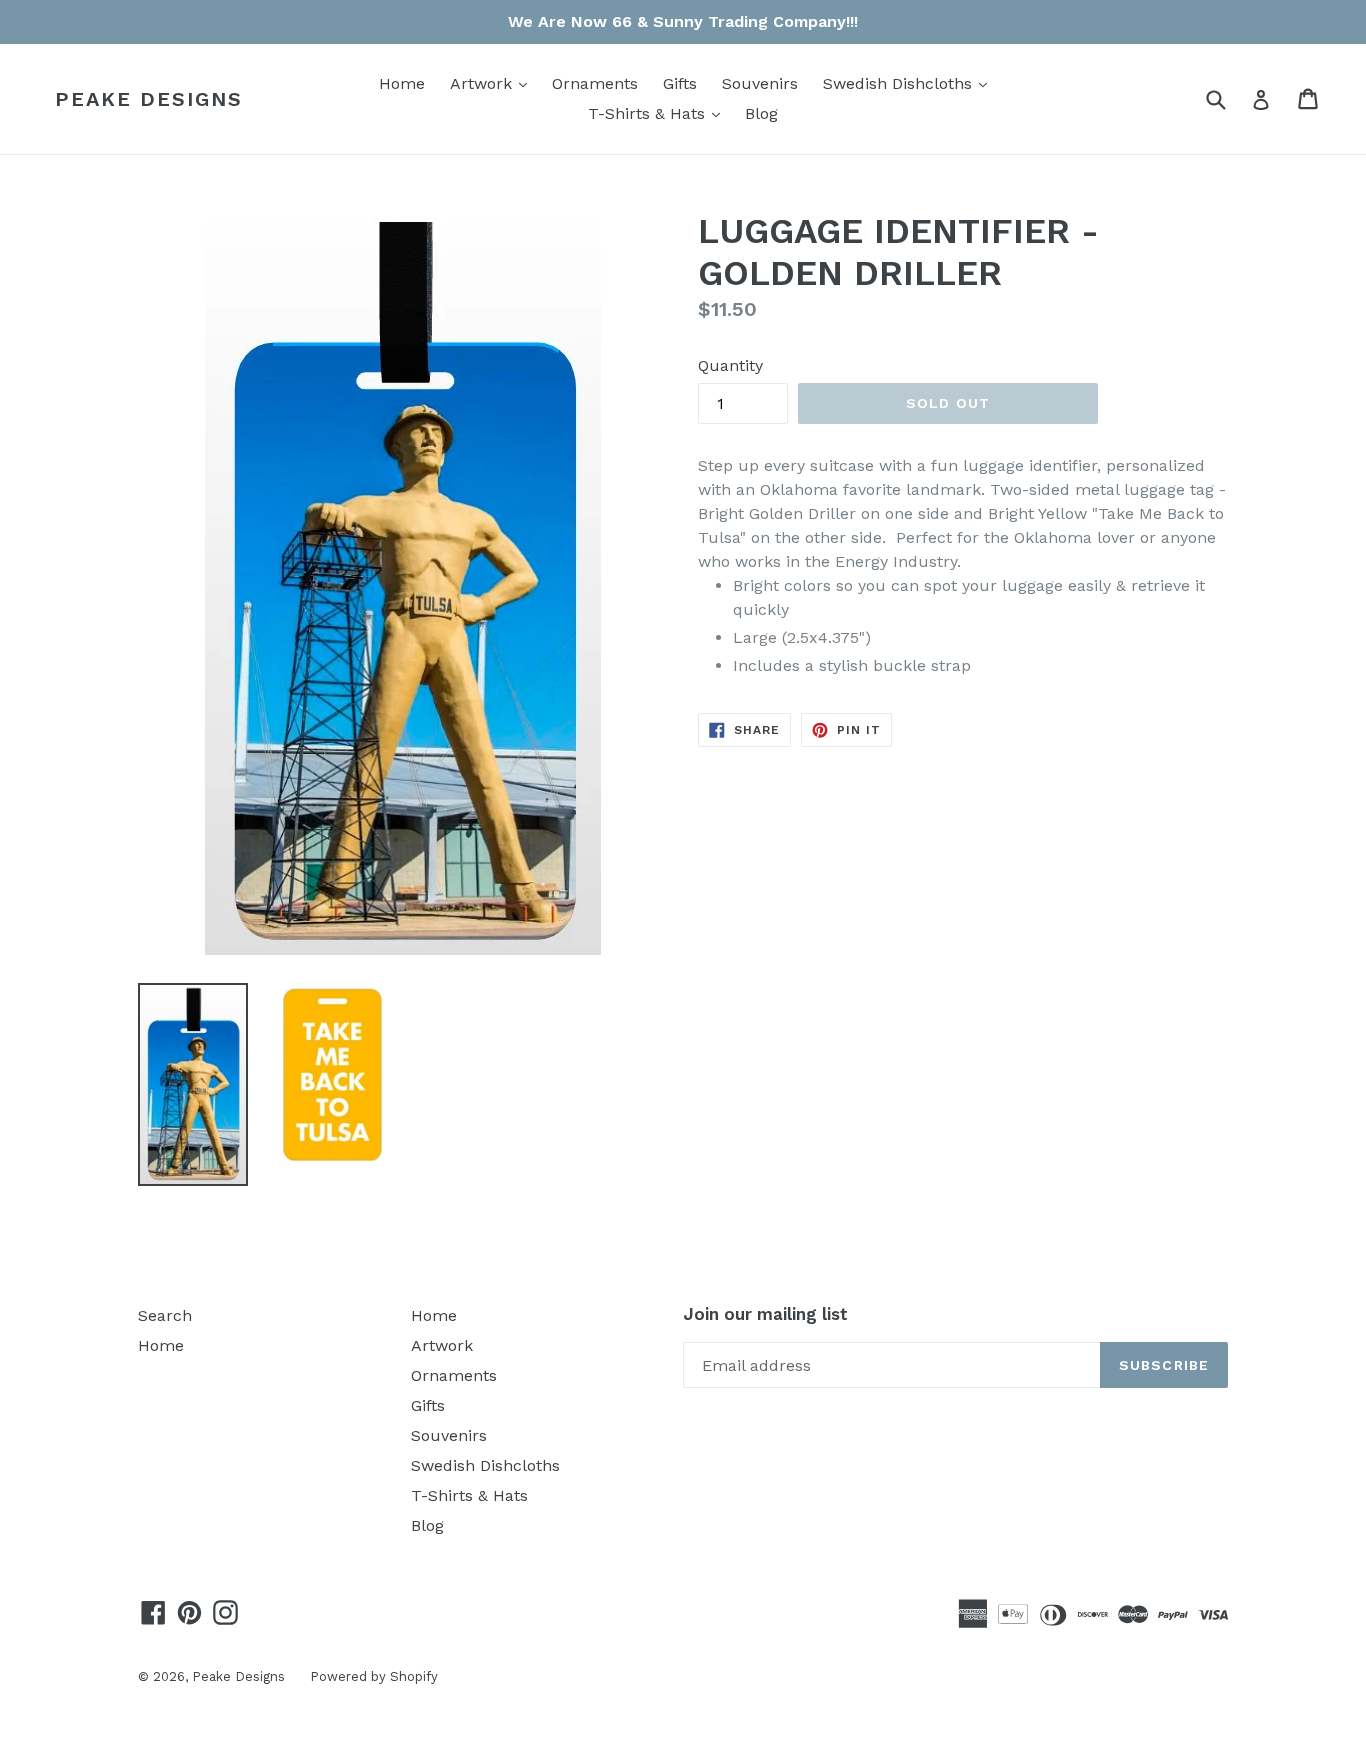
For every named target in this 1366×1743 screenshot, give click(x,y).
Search (165, 1315)
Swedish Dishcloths (910, 83)
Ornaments (595, 83)
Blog (761, 113)
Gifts (680, 83)
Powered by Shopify (374, 1676)
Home (402, 83)
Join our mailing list (765, 1314)
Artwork (493, 83)
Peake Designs (149, 99)
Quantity (730, 365)
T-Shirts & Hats (659, 113)
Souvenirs (760, 83)
